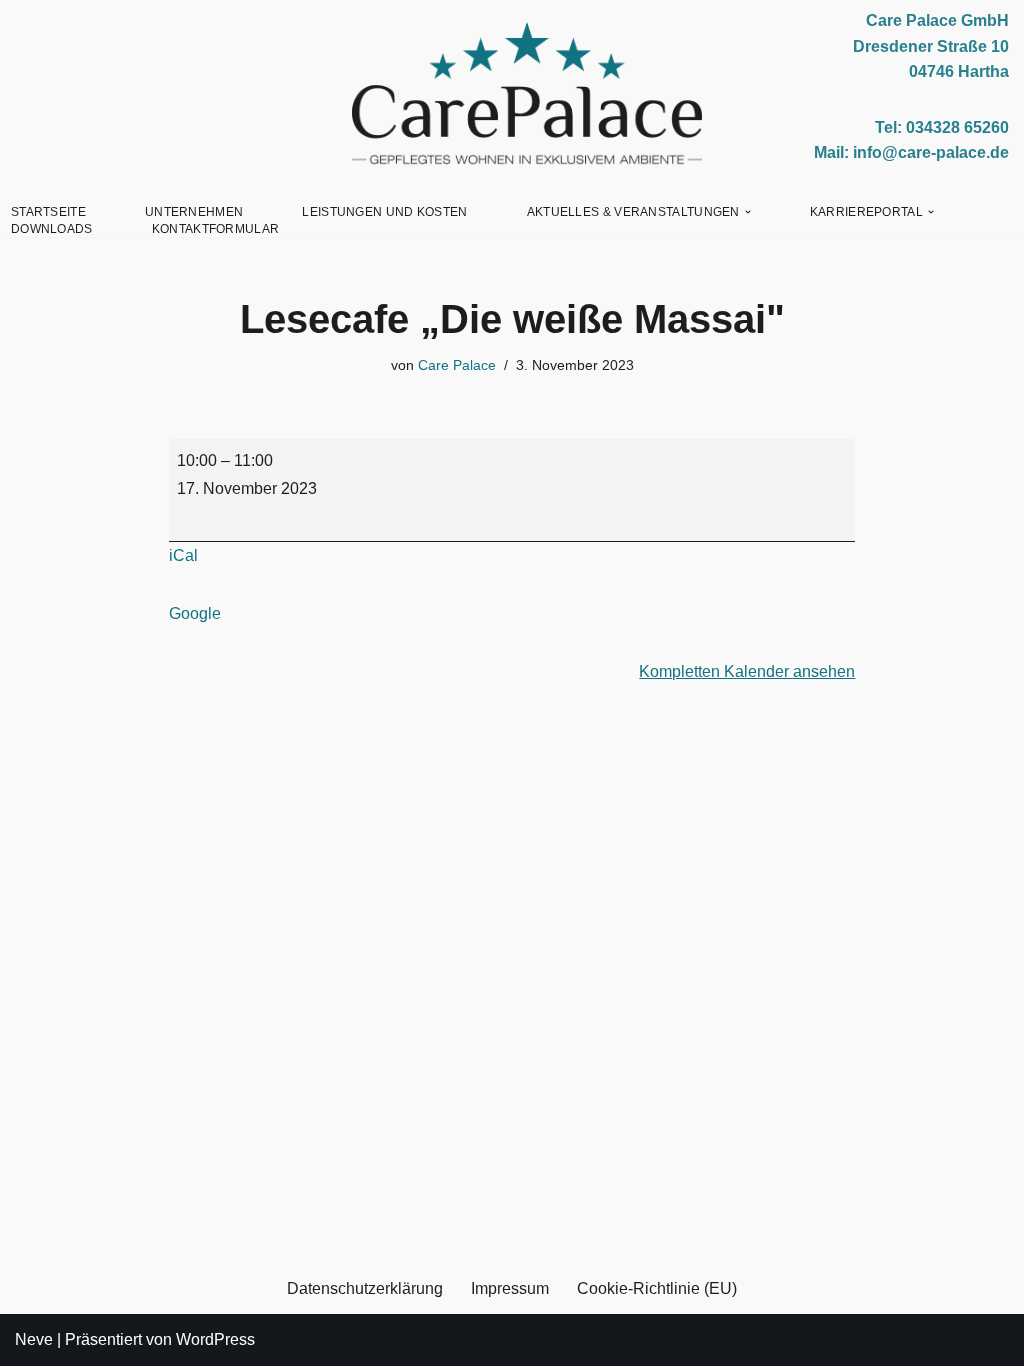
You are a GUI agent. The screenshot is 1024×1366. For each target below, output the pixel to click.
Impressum (510, 1288)
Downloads (52, 229)
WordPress (215, 1339)
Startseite (48, 212)
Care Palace (457, 365)
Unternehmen (194, 212)
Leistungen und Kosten (384, 212)
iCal (183, 555)
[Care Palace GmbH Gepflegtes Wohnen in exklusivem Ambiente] (527, 94)
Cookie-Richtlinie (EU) (657, 1288)
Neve (34, 1339)
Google (195, 613)
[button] (748, 212)
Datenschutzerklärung (365, 1288)
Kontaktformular (216, 229)
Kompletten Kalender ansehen (747, 671)
